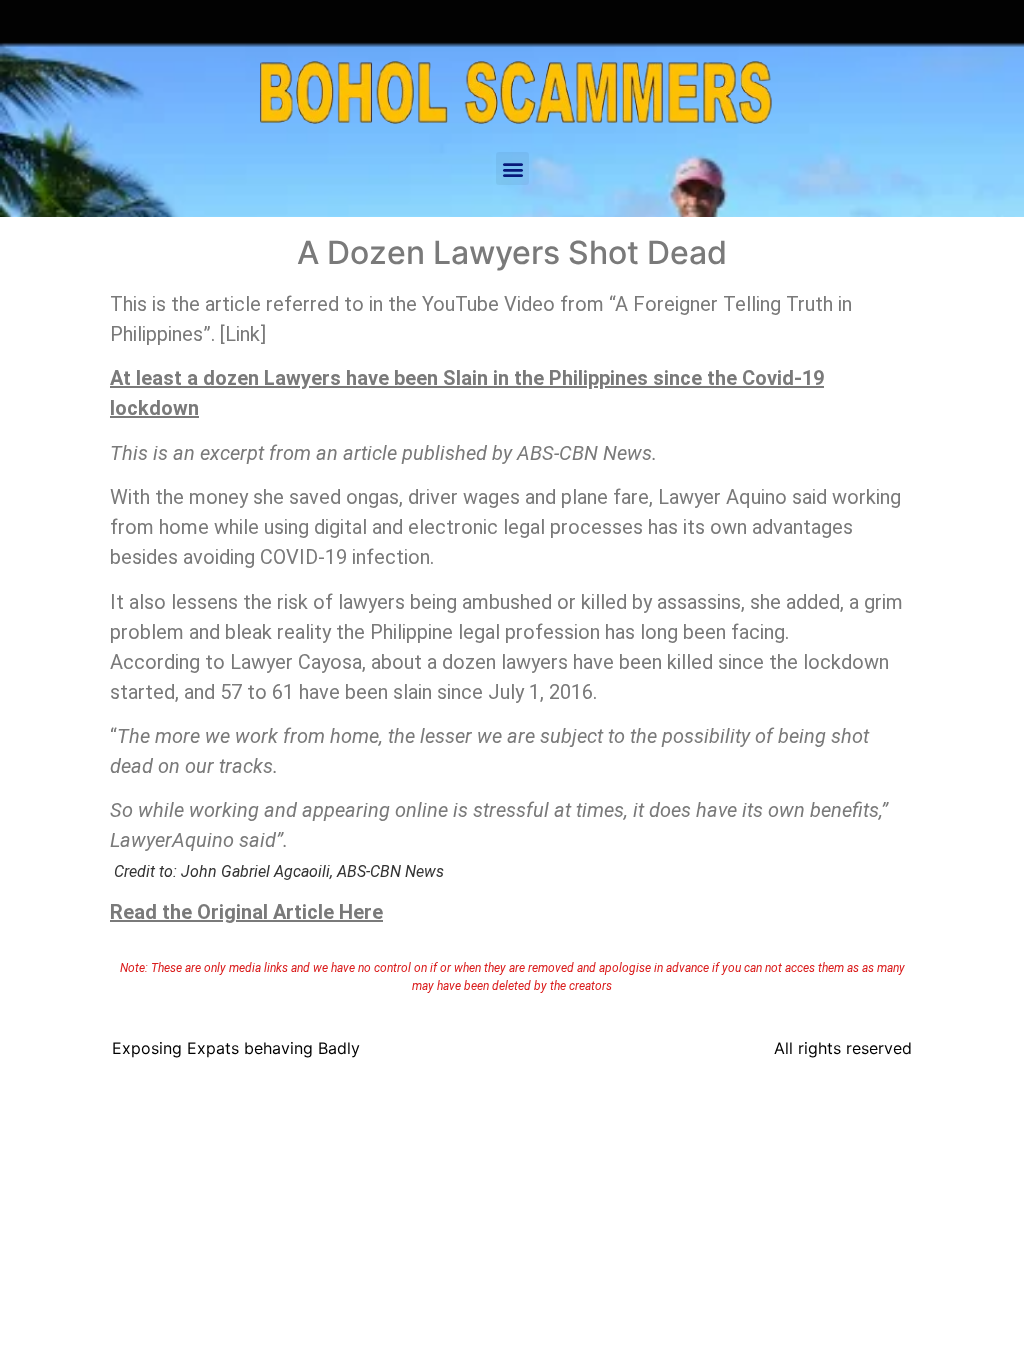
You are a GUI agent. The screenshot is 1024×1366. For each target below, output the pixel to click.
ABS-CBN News (584, 453)
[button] (512, 168)
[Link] (243, 334)
